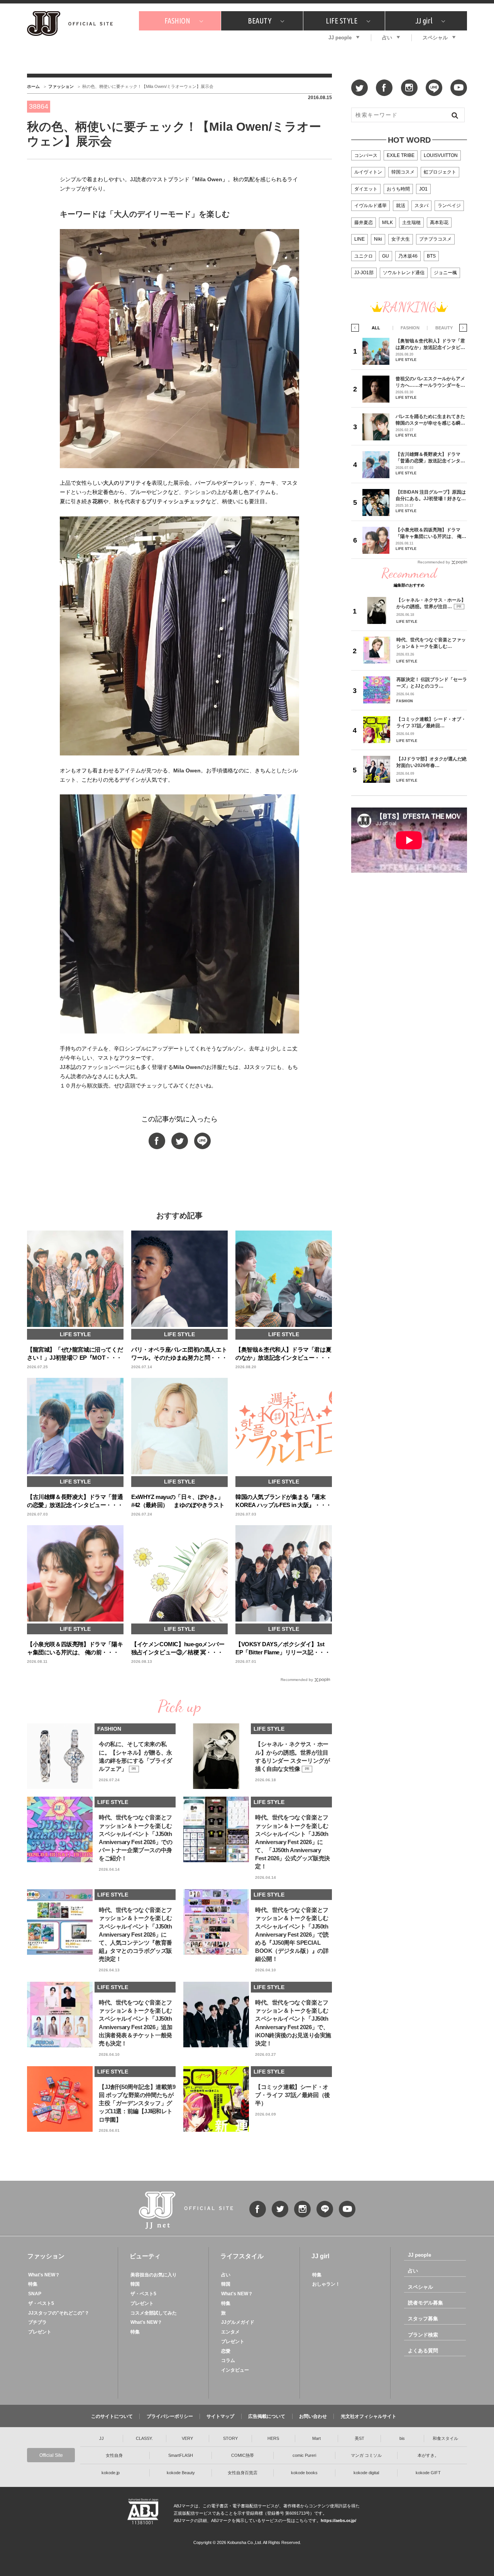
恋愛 (226, 2351)
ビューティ (145, 2256)
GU (386, 256)
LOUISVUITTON (441, 155)
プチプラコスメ (435, 239)
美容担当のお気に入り (154, 2275)
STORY (230, 2438)
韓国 (135, 2284)
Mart (316, 2438)
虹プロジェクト (440, 172)
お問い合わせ (313, 2416)
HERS (273, 2438)
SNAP (35, 2294)
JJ (102, 2438)
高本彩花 (439, 223)
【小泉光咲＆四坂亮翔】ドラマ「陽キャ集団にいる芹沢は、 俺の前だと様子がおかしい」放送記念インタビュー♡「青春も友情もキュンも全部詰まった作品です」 (431, 533)
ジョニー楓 (445, 273)
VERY (187, 2438)
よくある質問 (423, 2351)
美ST (360, 2438)
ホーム (33, 86)
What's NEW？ (44, 2275)
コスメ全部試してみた (154, 2313)
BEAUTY (260, 21)
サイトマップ (220, 2416)
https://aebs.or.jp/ (338, 2520)
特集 (33, 2284)
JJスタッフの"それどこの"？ (59, 2313)
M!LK (387, 223)
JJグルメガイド (238, 2322)
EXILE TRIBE (401, 155)
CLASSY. (144, 2438)
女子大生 (401, 239)
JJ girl (424, 21)
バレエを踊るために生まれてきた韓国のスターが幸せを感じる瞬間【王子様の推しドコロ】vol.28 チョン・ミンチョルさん (430, 420)
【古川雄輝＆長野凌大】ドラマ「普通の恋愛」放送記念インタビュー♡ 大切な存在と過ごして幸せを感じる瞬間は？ (431, 458)
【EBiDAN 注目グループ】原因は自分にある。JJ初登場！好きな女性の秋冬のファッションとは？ (431, 495)
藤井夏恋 (364, 223)
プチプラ (37, 2322)
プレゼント (40, 2332)
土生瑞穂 (411, 223)
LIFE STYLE (342, 21)
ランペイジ (449, 206)
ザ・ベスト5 (41, 2303)
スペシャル (435, 38)
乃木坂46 (408, 256)
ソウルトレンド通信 (404, 273)
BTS (431, 256)
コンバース (366, 155)
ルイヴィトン (368, 172)
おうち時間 (398, 189)
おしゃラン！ (326, 2284)
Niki (378, 239)
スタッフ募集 (423, 2319)
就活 (401, 206)
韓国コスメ (403, 172)
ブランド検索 (423, 2335)
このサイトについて (112, 2416)
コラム (228, 2360)
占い (387, 38)
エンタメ (230, 2332)
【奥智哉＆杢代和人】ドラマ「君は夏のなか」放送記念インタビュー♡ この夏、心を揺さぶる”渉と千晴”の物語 (430, 344)
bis (402, 2438)
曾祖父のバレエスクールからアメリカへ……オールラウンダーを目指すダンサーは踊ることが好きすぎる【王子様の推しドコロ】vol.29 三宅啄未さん (430, 382)
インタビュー (235, 2370)
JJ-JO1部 (364, 273)
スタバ (421, 206)
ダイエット (366, 189)
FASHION (177, 21)
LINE (360, 239)
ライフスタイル (242, 2256)
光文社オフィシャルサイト (369, 2416)
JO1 (423, 189)
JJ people (340, 38)
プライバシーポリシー (170, 2416)
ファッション (61, 86)
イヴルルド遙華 (370, 206)
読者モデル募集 (425, 2303)
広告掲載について (267, 2416)
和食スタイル (445, 2438)
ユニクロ (364, 256)
